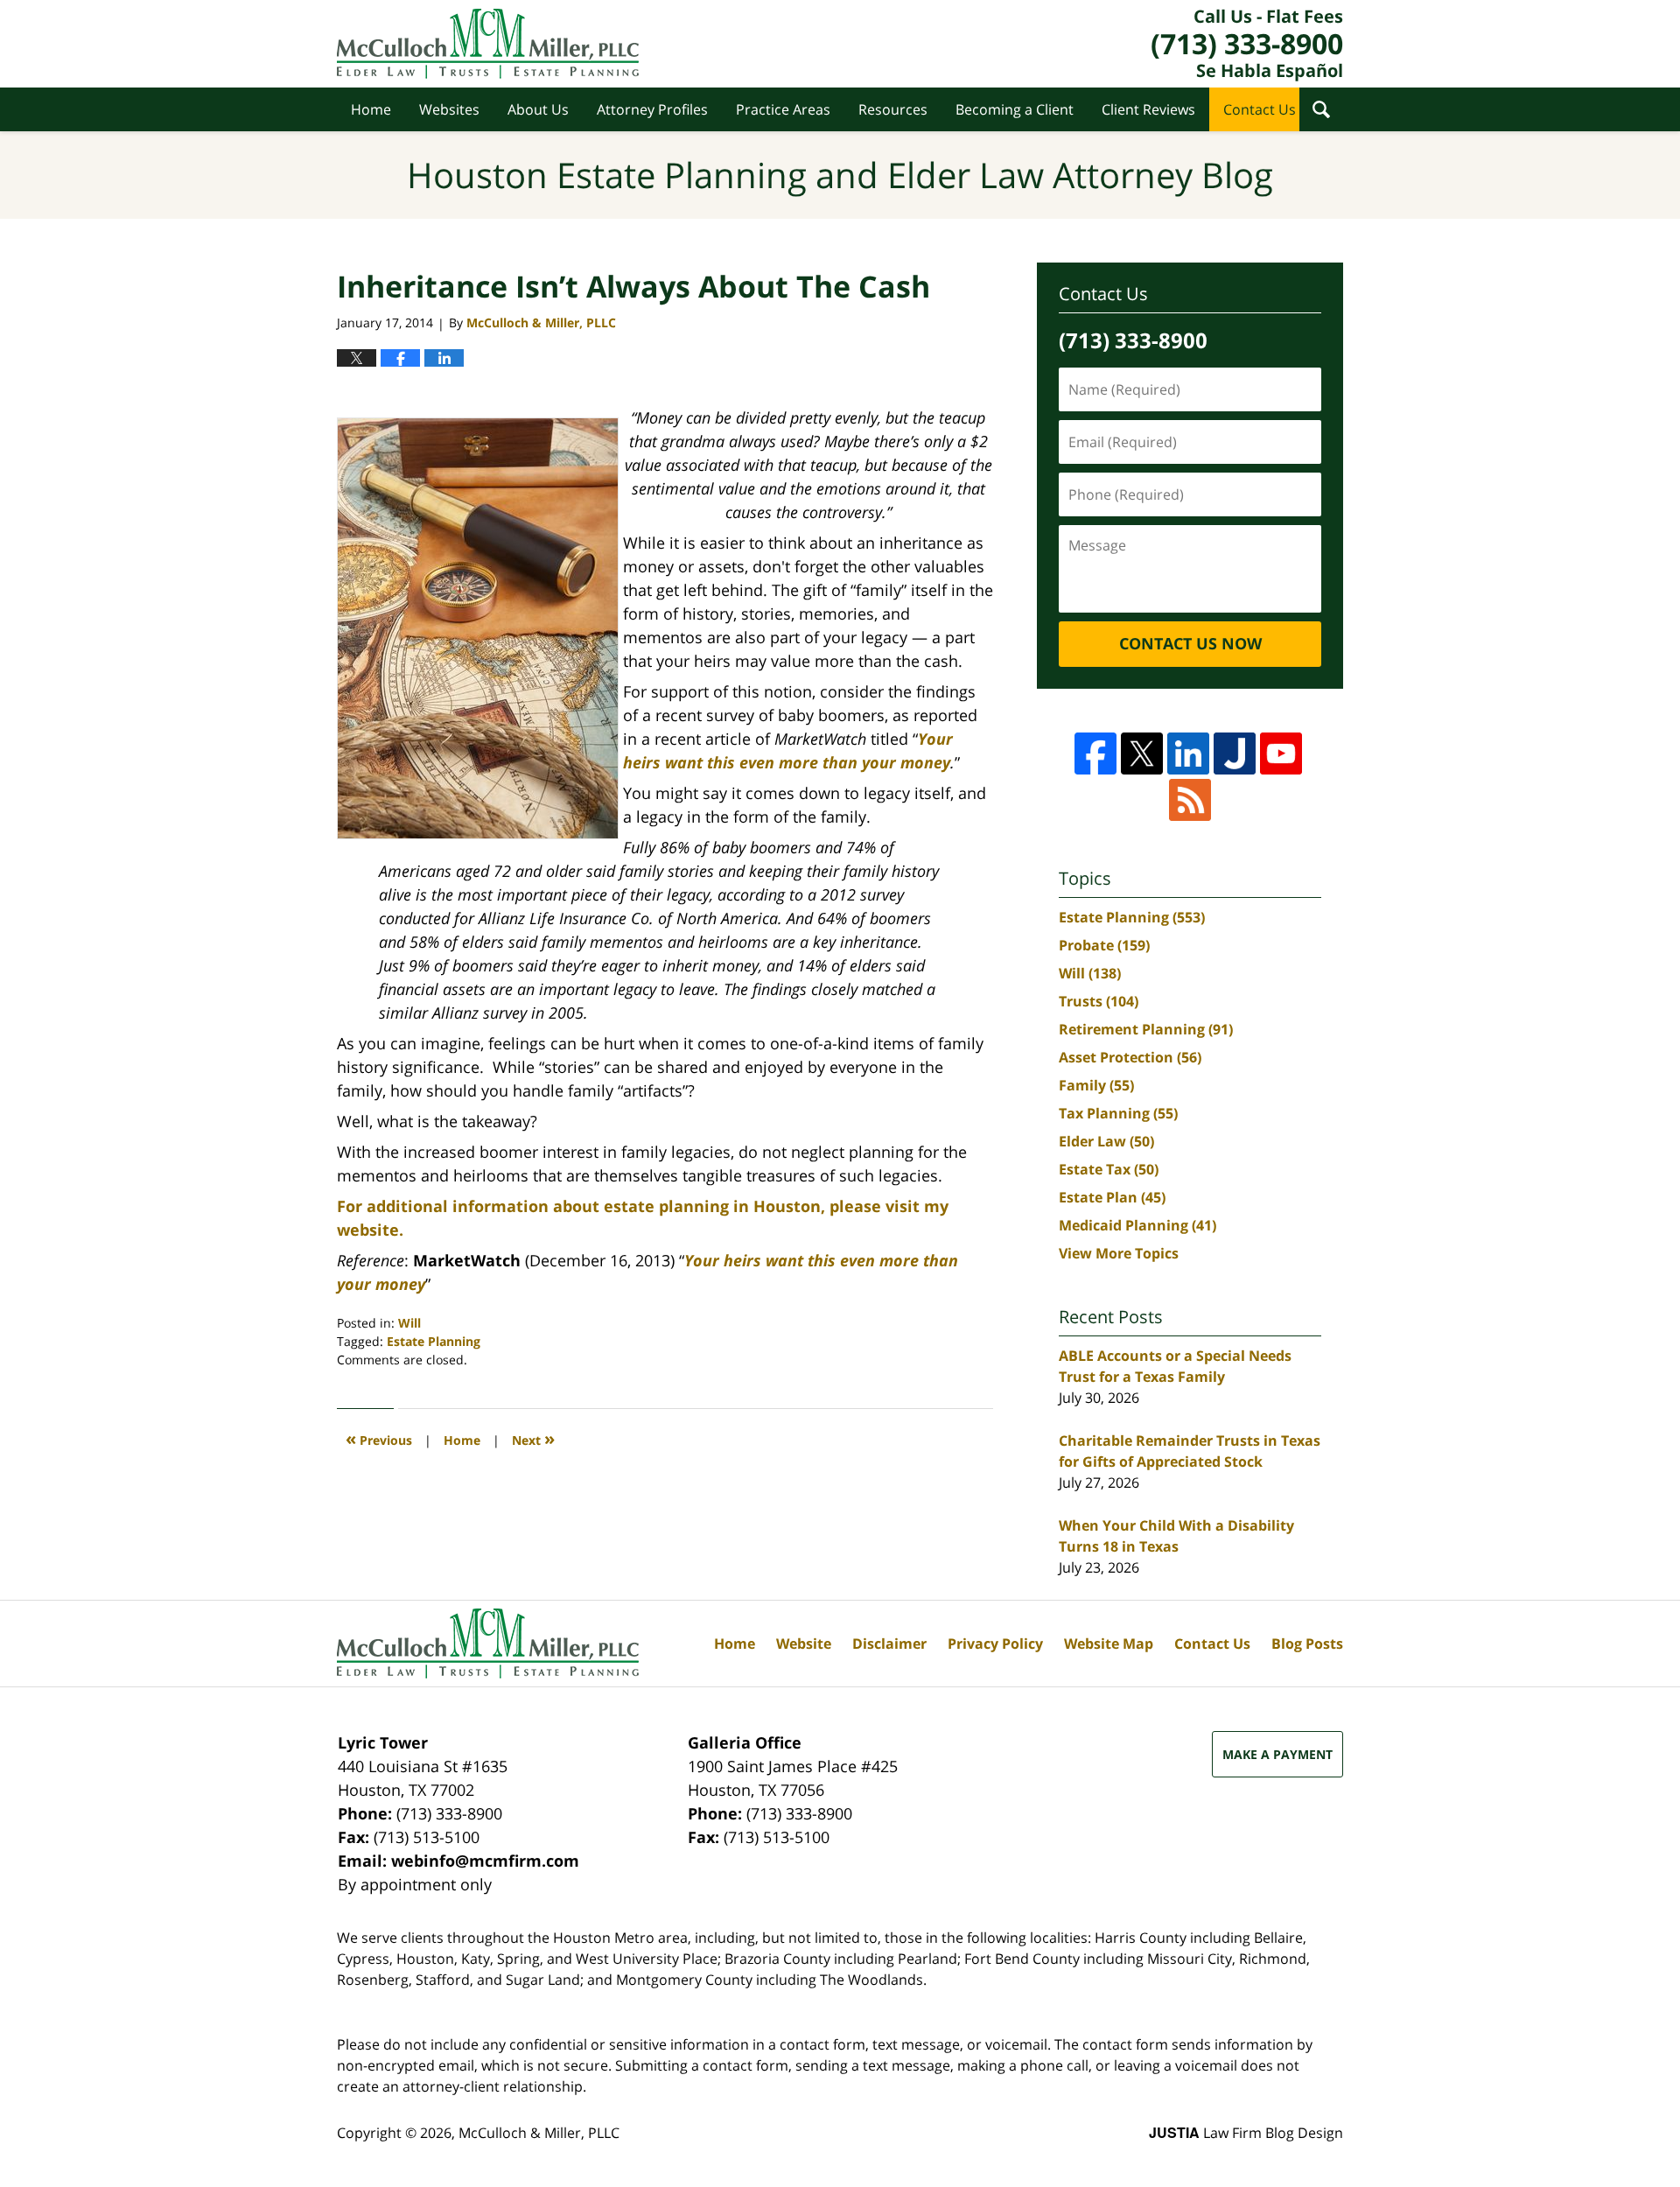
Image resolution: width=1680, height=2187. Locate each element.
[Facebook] (1095, 754)
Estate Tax (1109, 1169)
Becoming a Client (1015, 109)
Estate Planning (434, 1341)
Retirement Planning (1146, 1029)
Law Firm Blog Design (1246, 2133)
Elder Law (1106, 1141)
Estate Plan (1112, 1197)
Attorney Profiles (652, 109)
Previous (379, 1438)
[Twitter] (1142, 754)
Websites (449, 109)
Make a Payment (1277, 1754)
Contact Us (1260, 109)
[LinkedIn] (1188, 754)
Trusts (1099, 1001)
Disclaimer (889, 1644)
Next (533, 1438)
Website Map (1109, 1644)
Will (409, 1323)
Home (371, 109)
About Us (538, 109)
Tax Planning (1118, 1113)
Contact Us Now (1190, 643)
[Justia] (1235, 754)
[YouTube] (1281, 754)
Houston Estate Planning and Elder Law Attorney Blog (488, 44)
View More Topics (1119, 1253)
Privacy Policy (995, 1644)
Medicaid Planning (1137, 1225)
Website (804, 1644)
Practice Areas (783, 109)
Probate (1104, 945)
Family (1096, 1085)
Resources (893, 109)
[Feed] (1190, 800)
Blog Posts (1307, 1644)
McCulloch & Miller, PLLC (539, 2133)
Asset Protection (1130, 1057)
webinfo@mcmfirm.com (485, 1861)
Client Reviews (1148, 109)
